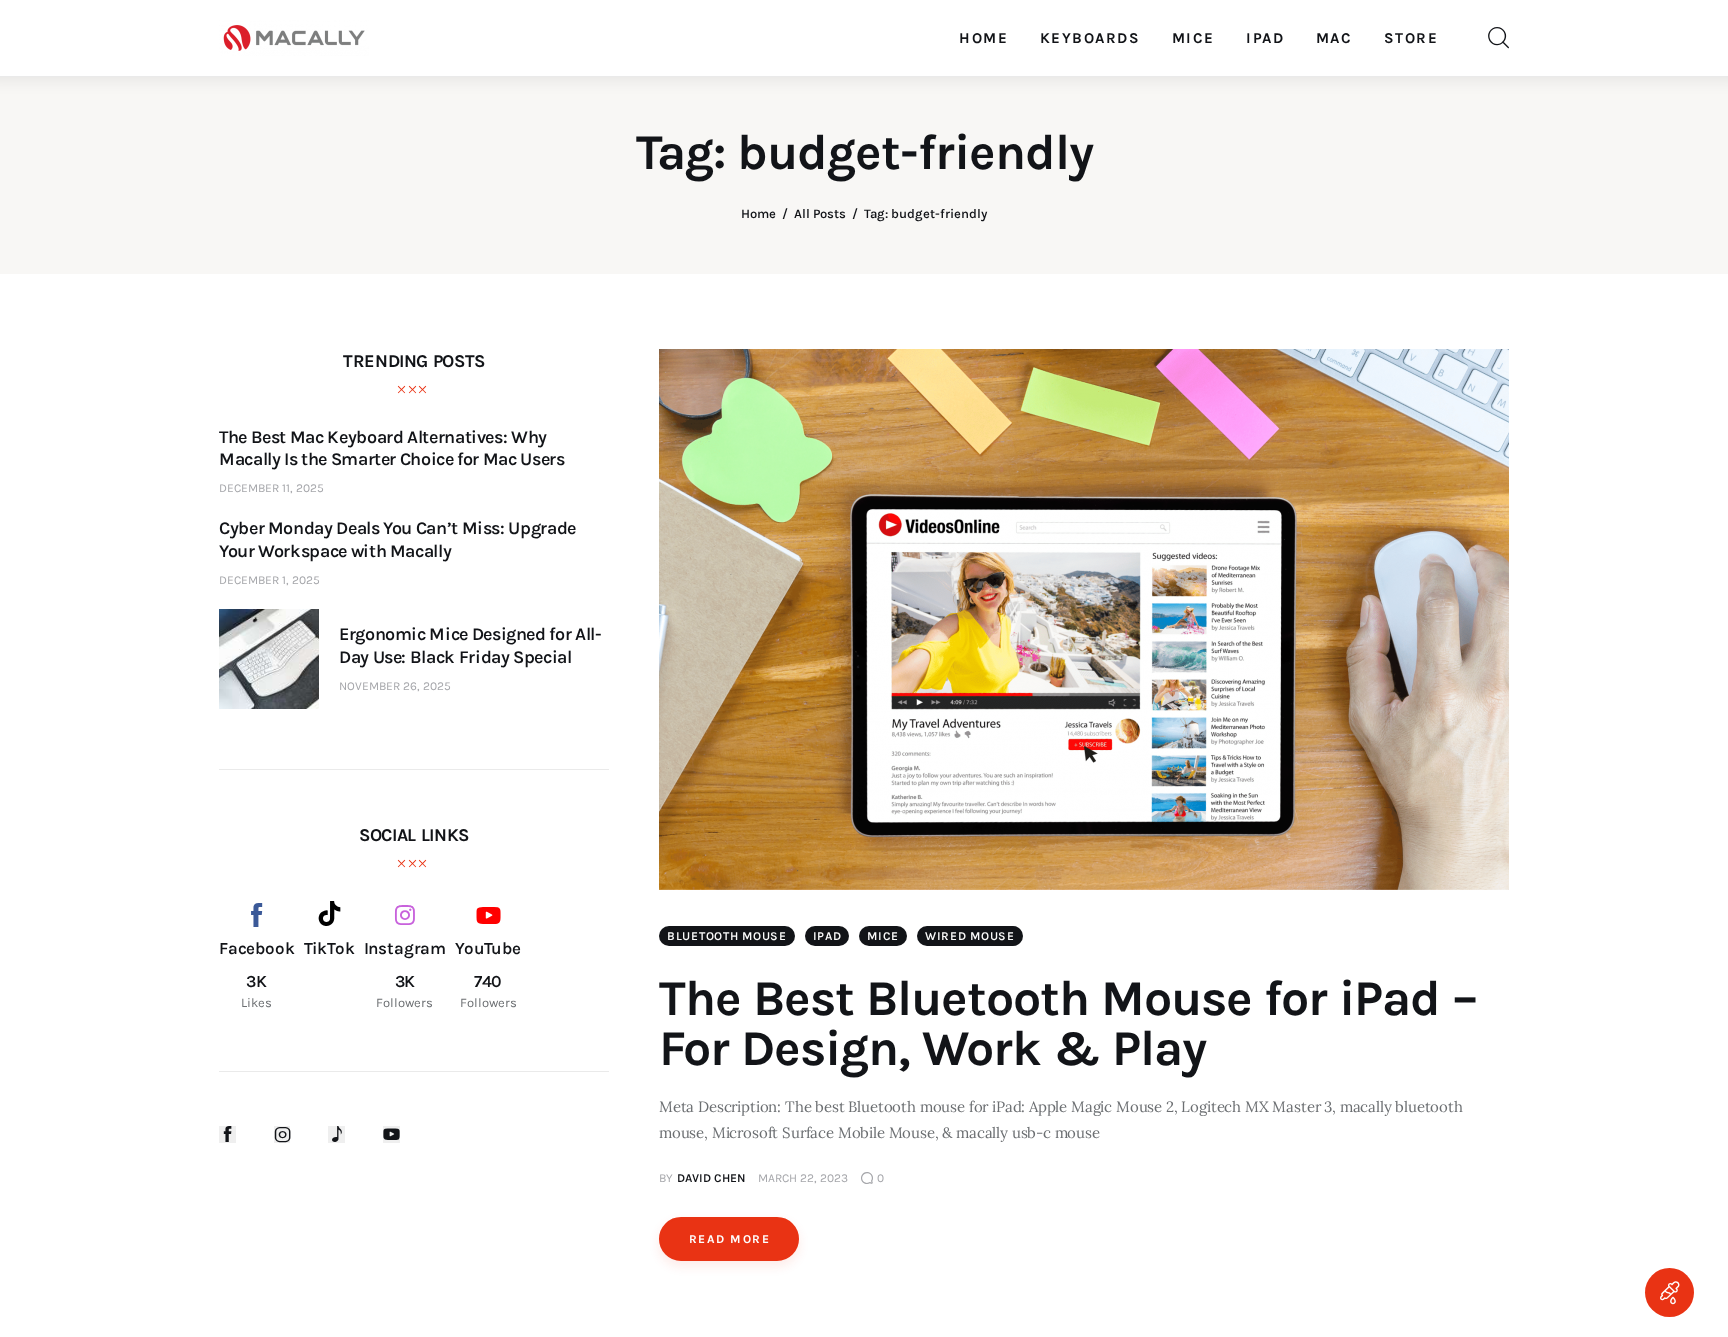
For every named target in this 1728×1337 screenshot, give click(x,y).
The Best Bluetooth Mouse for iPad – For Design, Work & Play (1068, 1023)
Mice (883, 936)
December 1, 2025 (269, 580)
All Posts (820, 213)
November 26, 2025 (395, 686)
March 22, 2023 (803, 1178)
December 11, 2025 (271, 488)
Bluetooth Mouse (727, 936)
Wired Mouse (970, 936)
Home (758, 213)
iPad (827, 936)
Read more (729, 1239)
